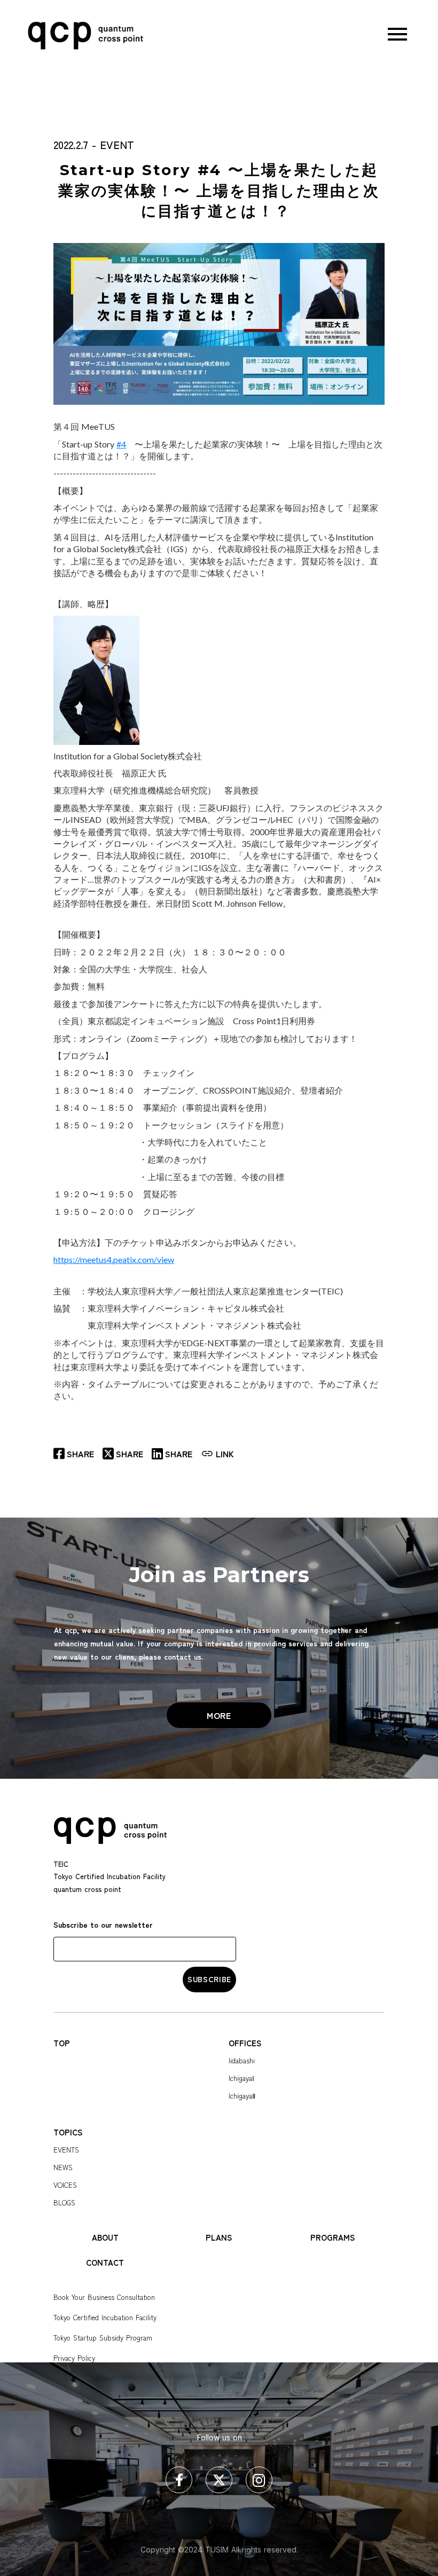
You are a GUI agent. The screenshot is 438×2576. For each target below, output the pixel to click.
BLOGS (64, 2202)
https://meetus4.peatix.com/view (114, 1259)
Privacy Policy (74, 2358)
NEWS (63, 2167)
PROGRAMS (333, 2237)
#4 (121, 444)
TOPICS (68, 2132)
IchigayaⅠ (241, 2078)
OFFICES (245, 2043)
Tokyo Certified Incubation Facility (105, 2317)
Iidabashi (242, 2060)
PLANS (219, 2237)
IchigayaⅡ (242, 2096)
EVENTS (66, 2150)
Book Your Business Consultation (104, 2297)
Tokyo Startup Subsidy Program (103, 2338)
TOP (62, 2043)
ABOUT (105, 2237)
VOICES (65, 2185)
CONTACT (105, 2262)
